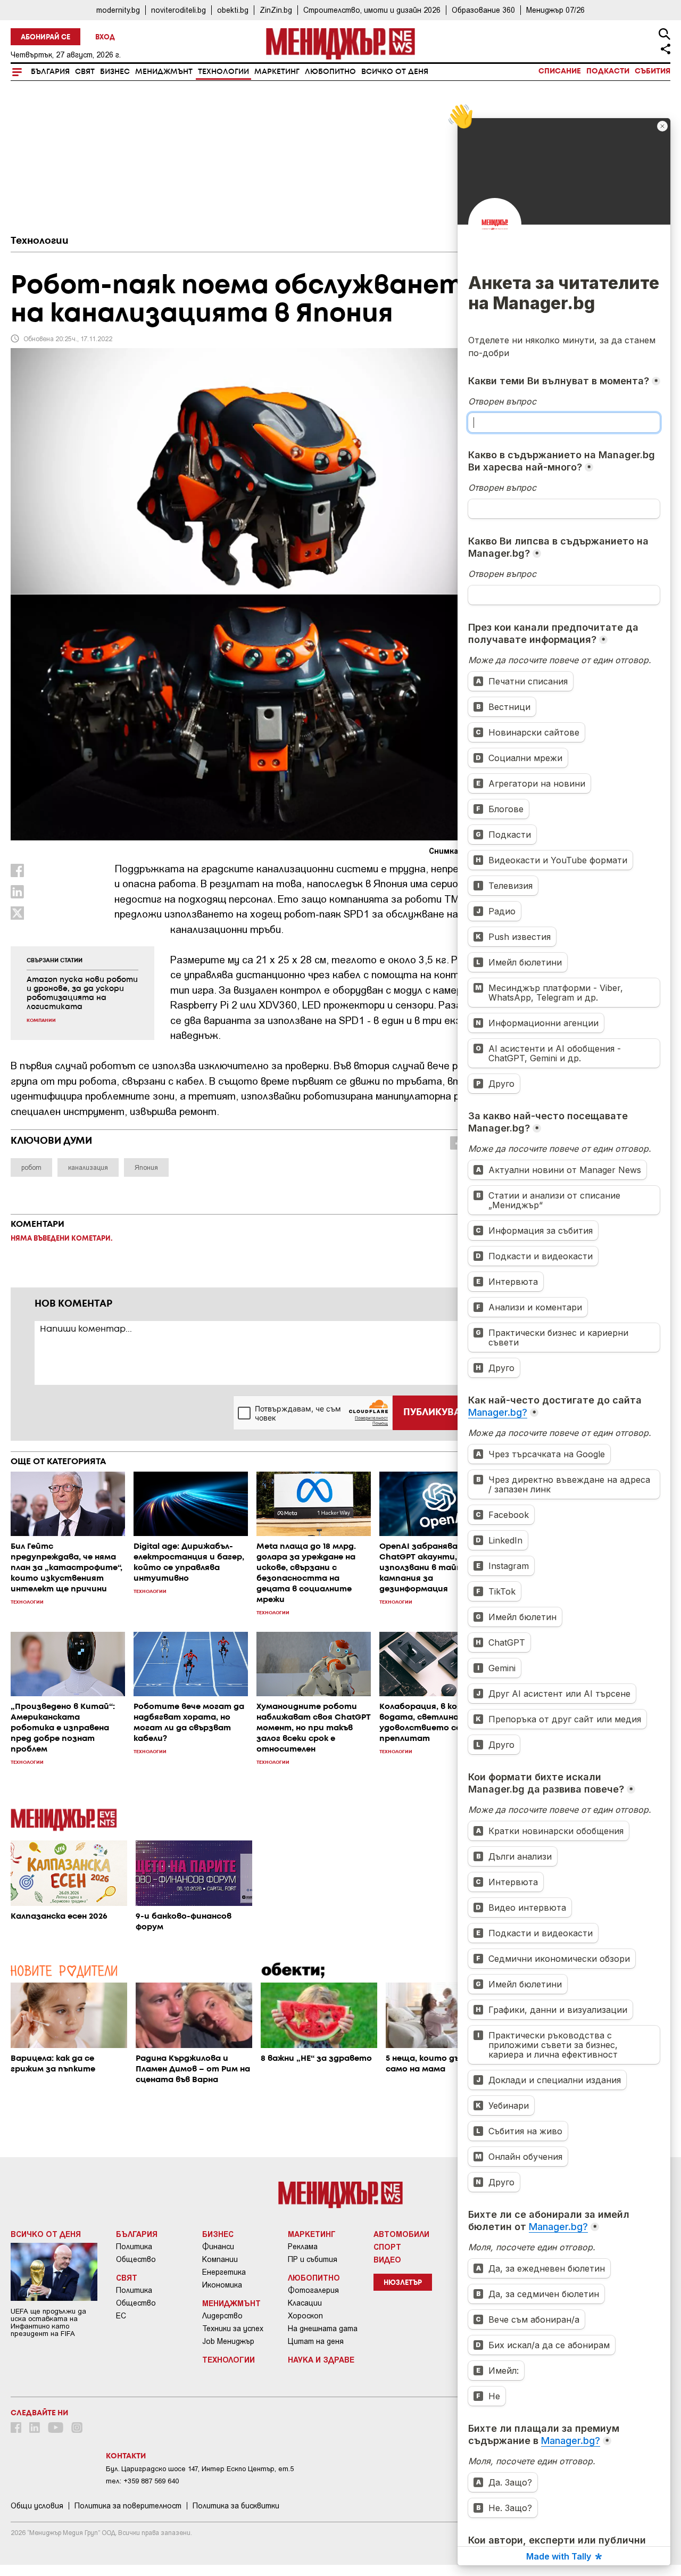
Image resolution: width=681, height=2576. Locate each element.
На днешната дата (323, 2329)
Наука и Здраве (321, 2359)
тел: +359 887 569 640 (142, 2481)
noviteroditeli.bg (178, 10)
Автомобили (401, 2234)
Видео (387, 2259)
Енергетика (224, 2272)
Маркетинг (277, 72)
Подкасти (608, 71)
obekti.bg (233, 10)
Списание (560, 71)
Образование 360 (483, 10)
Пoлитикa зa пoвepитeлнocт (128, 2506)
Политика (134, 2247)
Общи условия (37, 2506)
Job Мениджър (228, 2341)
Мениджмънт (164, 72)
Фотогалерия (313, 2290)
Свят (85, 72)
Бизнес (115, 72)
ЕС (121, 2316)
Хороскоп (305, 2316)
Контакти (126, 2456)
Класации (305, 2303)
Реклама (303, 2247)
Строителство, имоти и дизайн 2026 (372, 10)
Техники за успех (233, 2329)
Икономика (222, 2285)
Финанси (218, 2247)
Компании (220, 2259)
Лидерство (222, 2316)
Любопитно (330, 72)
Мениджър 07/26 (555, 10)
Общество (136, 2259)
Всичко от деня (395, 72)
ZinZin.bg (276, 10)
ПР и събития (313, 2259)
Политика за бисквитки (236, 2506)
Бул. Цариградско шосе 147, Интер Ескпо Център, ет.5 (200, 2469)
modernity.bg (118, 10)
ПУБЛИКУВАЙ (435, 1413)
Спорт (387, 2247)
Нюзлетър (403, 2283)
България (50, 72)
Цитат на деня (316, 2341)
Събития (653, 71)
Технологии (223, 72)
